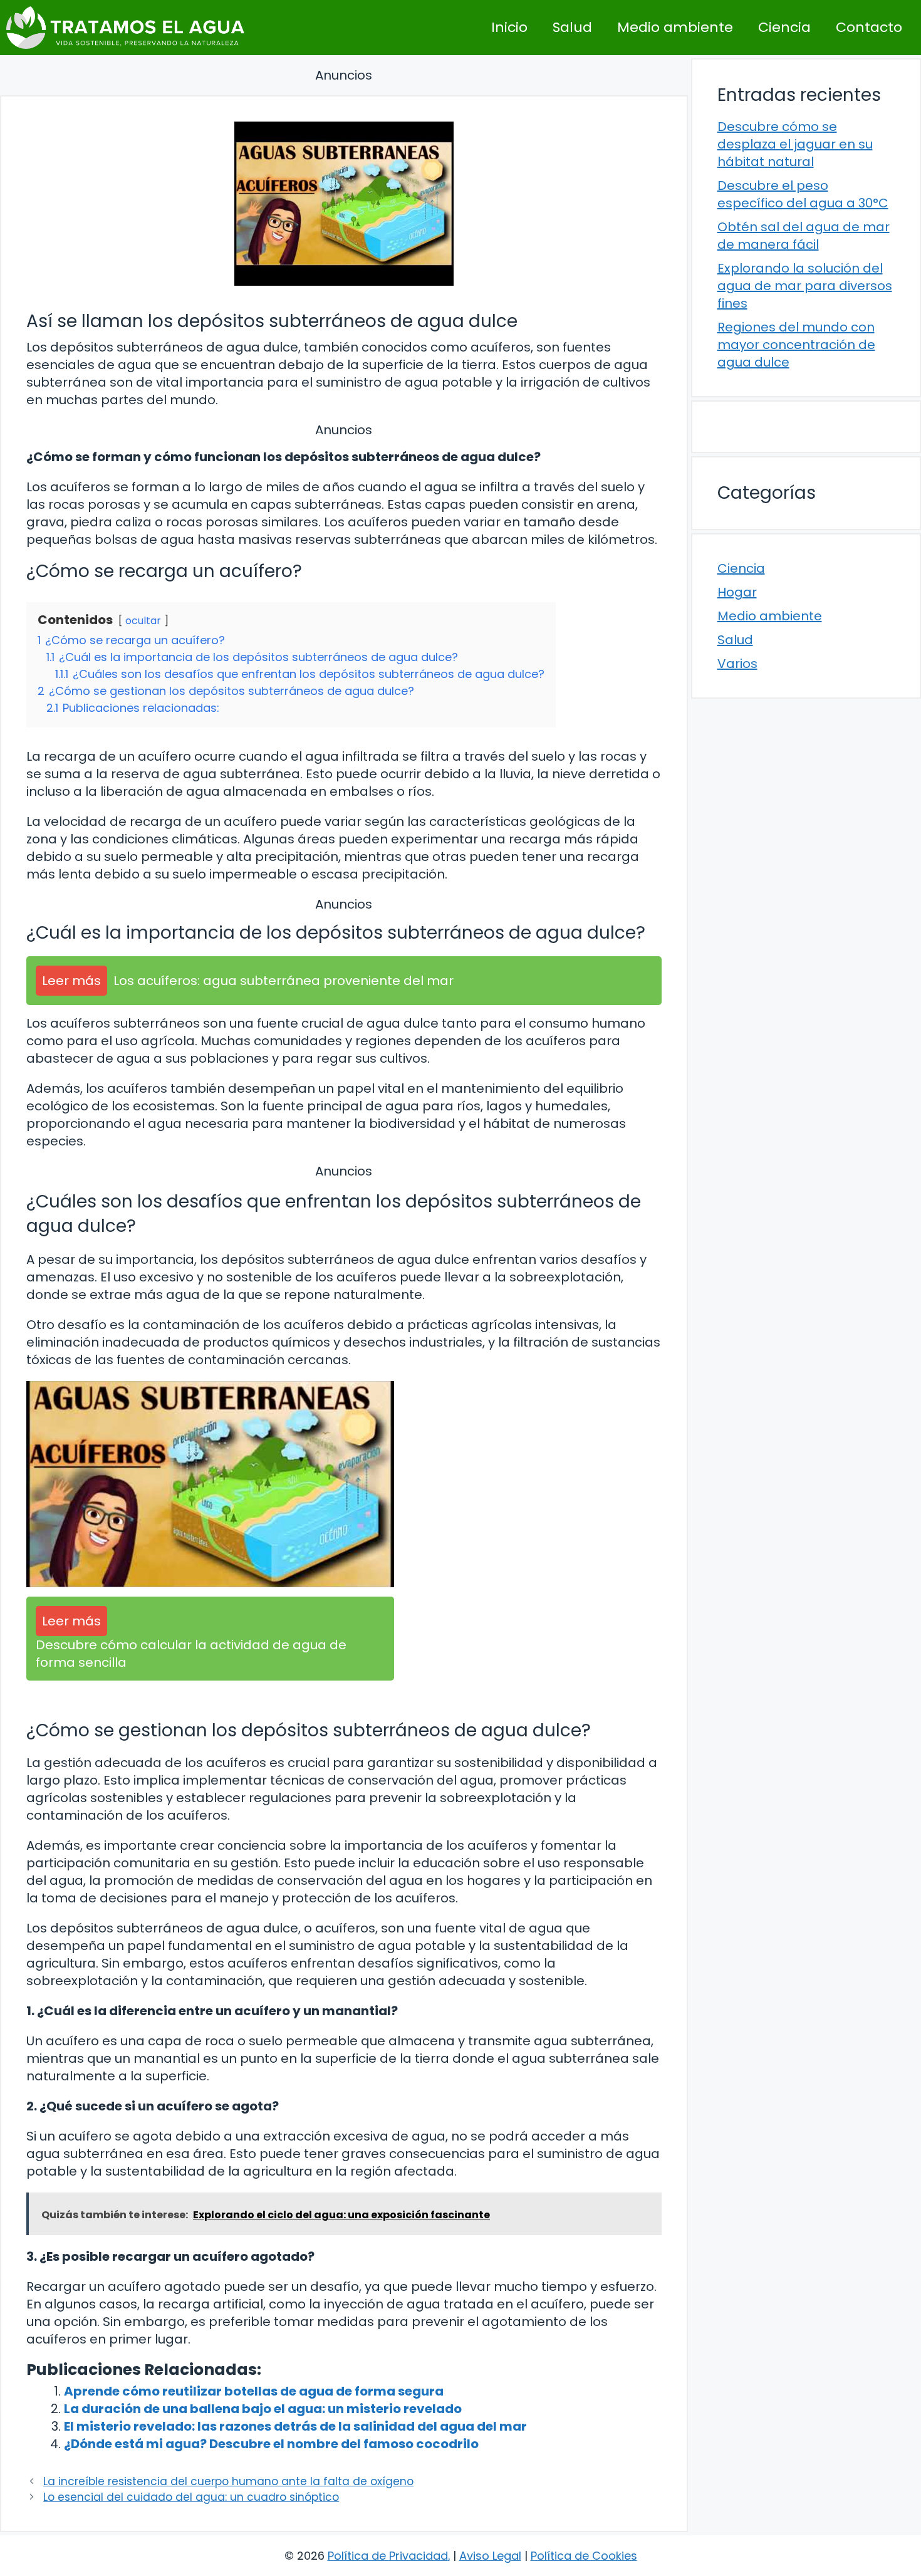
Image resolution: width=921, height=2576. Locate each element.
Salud (572, 27)
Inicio (509, 27)
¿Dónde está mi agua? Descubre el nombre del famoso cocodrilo (271, 2444)
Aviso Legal (490, 2556)
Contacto (869, 27)
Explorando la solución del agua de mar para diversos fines (805, 286)
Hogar (737, 592)
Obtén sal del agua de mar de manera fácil (804, 236)
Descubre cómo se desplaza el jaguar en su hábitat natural (795, 144)
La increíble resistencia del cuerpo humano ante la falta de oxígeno (228, 2481)
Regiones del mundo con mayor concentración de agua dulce (796, 345)
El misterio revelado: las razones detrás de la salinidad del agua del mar (295, 2426)
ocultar (143, 621)
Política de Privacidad (388, 2556)
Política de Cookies (584, 2556)
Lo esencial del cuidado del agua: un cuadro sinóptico (191, 2497)
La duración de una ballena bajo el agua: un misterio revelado (263, 2409)
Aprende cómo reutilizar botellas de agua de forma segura (254, 2391)
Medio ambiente (675, 27)
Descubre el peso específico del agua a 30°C (803, 194)
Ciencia (784, 27)
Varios (737, 664)
